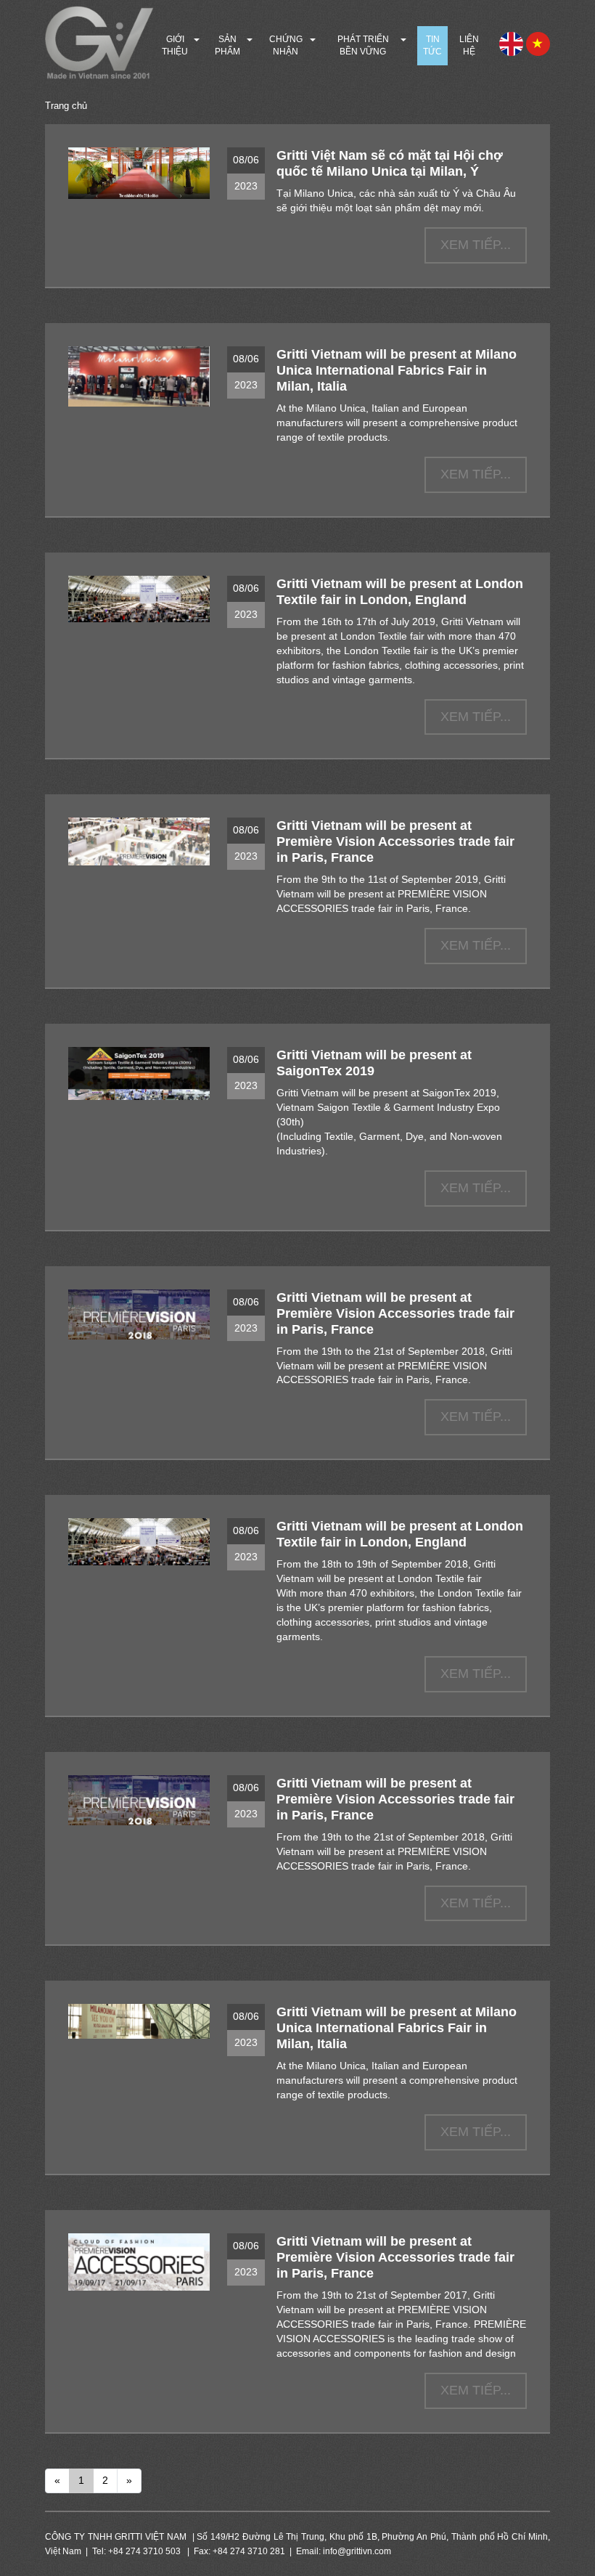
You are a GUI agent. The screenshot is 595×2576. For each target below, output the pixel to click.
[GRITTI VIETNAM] (99, 43)
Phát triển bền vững (363, 45)
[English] (511, 43)
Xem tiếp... (476, 245)
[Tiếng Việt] (538, 43)
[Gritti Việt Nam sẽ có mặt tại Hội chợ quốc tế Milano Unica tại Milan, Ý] (139, 173)
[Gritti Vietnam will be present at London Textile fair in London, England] (139, 599)
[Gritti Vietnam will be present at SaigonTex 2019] (139, 1073)
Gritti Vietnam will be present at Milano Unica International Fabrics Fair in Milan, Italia (397, 370)
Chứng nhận (286, 45)
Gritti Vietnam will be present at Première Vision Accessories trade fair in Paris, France (395, 841)
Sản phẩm (227, 45)
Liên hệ (469, 45)
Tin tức (432, 45)
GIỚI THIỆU (175, 45)
